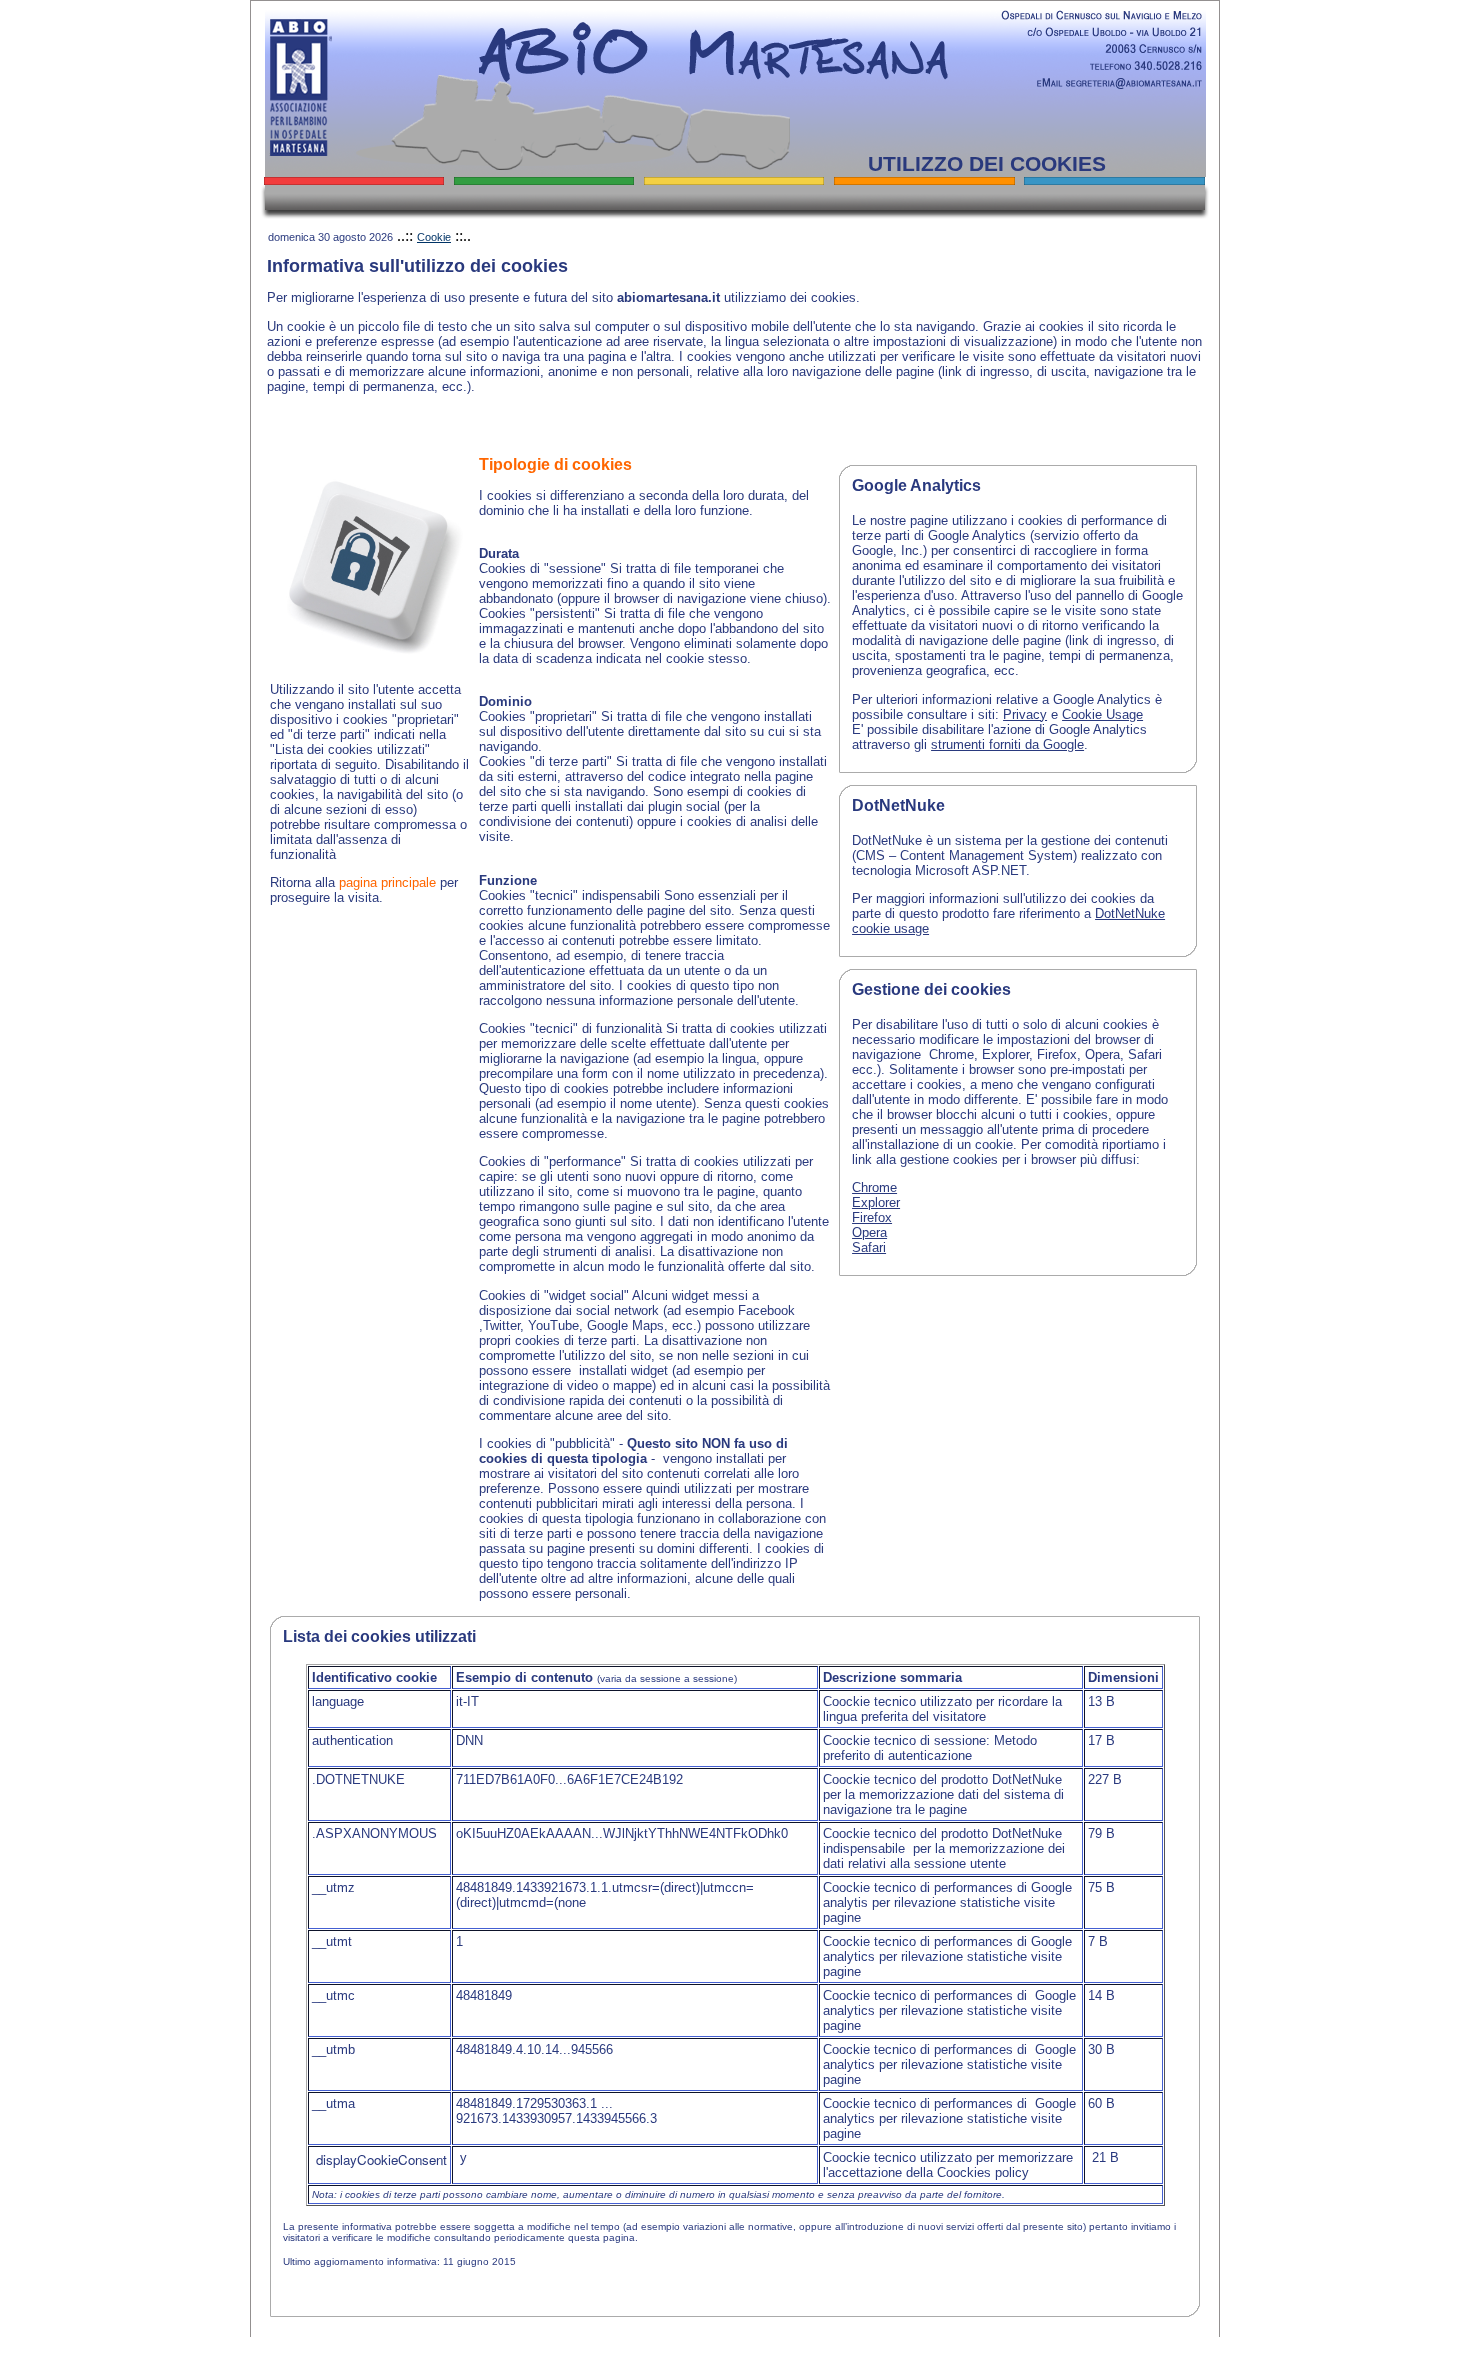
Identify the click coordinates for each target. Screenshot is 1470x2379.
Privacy (1025, 714)
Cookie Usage (1102, 714)
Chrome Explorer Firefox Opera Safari (876, 1217)
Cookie (434, 237)
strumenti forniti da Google (1007, 744)
